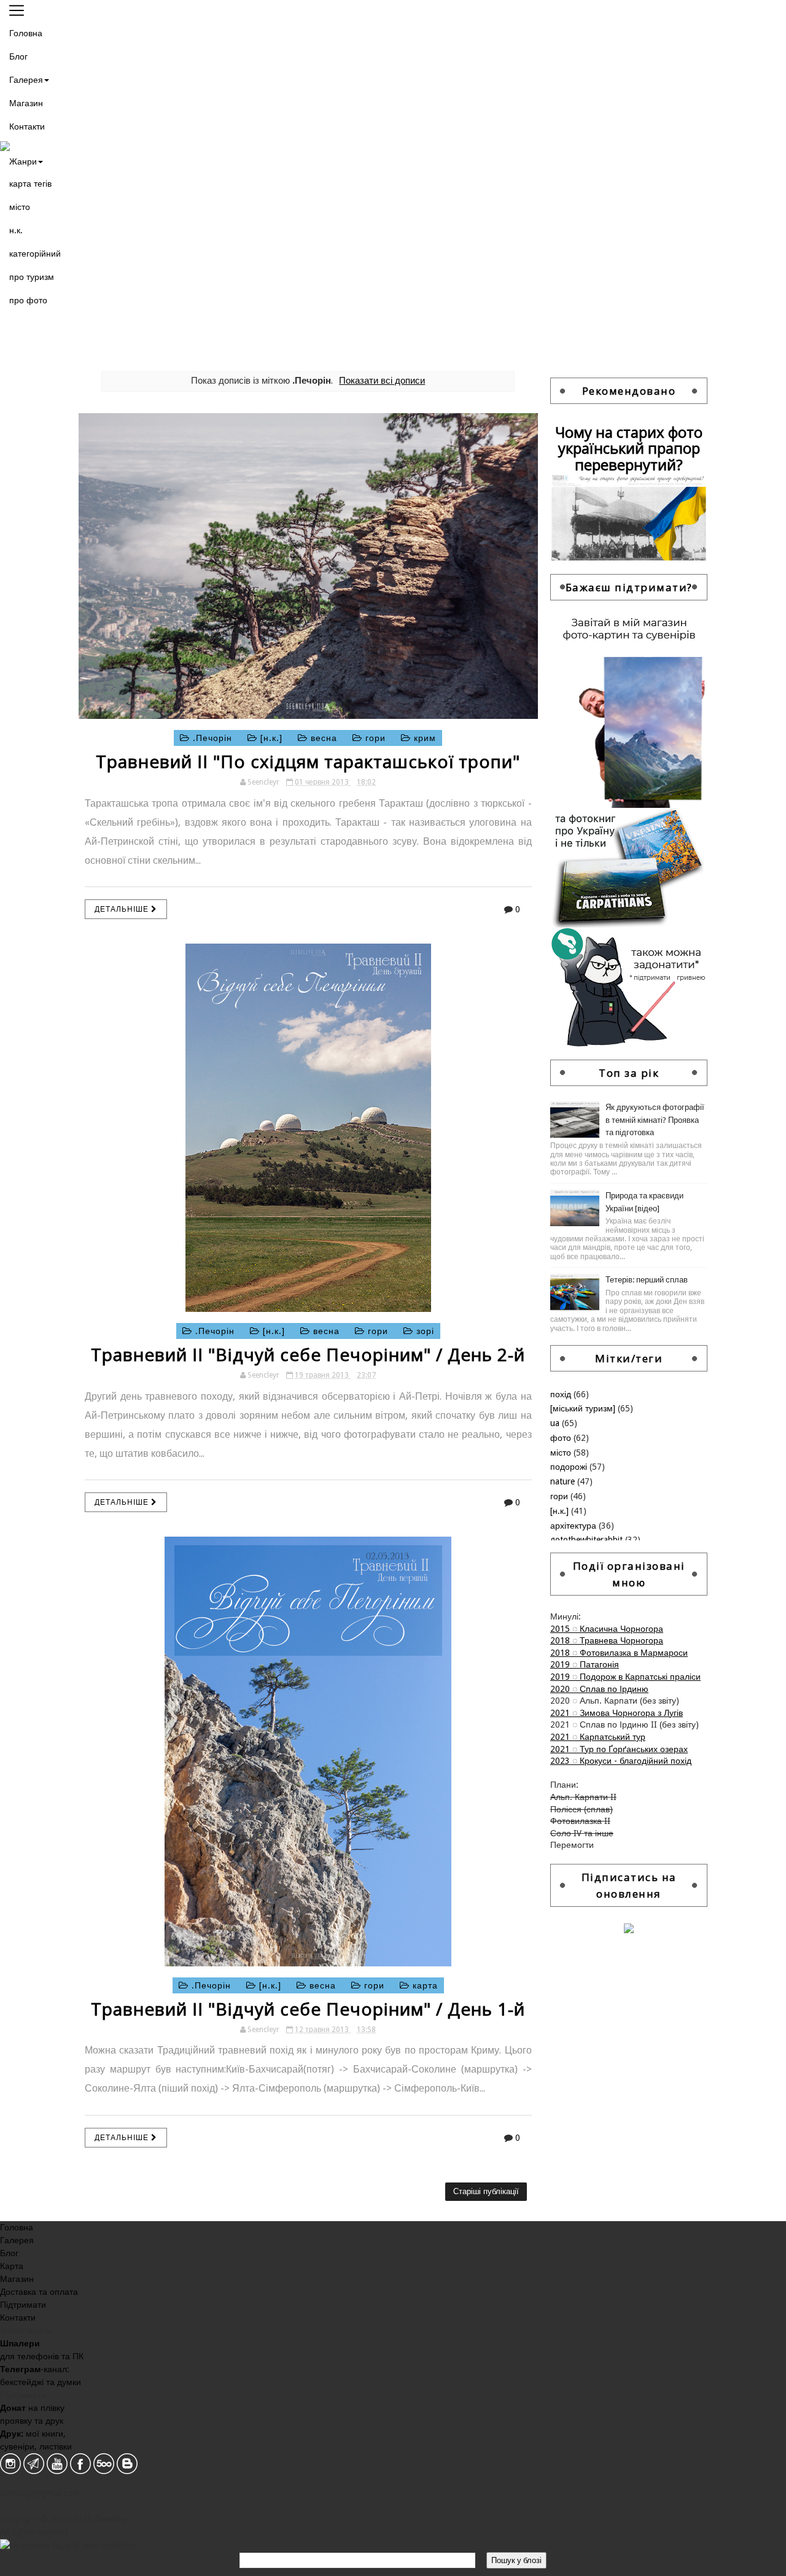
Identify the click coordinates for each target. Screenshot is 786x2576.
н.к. (16, 230)
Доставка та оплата (39, 2292)
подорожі (570, 1467)
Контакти (27, 126)
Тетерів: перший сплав (647, 1280)
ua (556, 1423)
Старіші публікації (486, 2191)
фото (562, 1438)
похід (562, 1394)
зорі (424, 1331)
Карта (12, 2266)
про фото (28, 300)
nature (564, 1481)
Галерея (26, 80)
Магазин (26, 103)
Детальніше (123, 909)
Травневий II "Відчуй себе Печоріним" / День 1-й (308, 2009)
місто (20, 207)
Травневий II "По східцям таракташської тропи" (308, 761)
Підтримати (23, 2305)
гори (375, 738)
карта (424, 1985)
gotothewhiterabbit (588, 1540)
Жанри (23, 161)
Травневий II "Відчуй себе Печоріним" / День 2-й (308, 1354)
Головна (26, 33)
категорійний (35, 254)
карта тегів (30, 184)
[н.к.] (271, 738)
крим (423, 738)
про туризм (32, 277)
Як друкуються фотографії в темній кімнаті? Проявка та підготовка (655, 1120)
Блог (18, 56)
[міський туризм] (584, 1408)
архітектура (574, 1526)
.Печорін (212, 738)
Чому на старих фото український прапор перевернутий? (629, 448)
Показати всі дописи (382, 381)
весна (324, 738)
